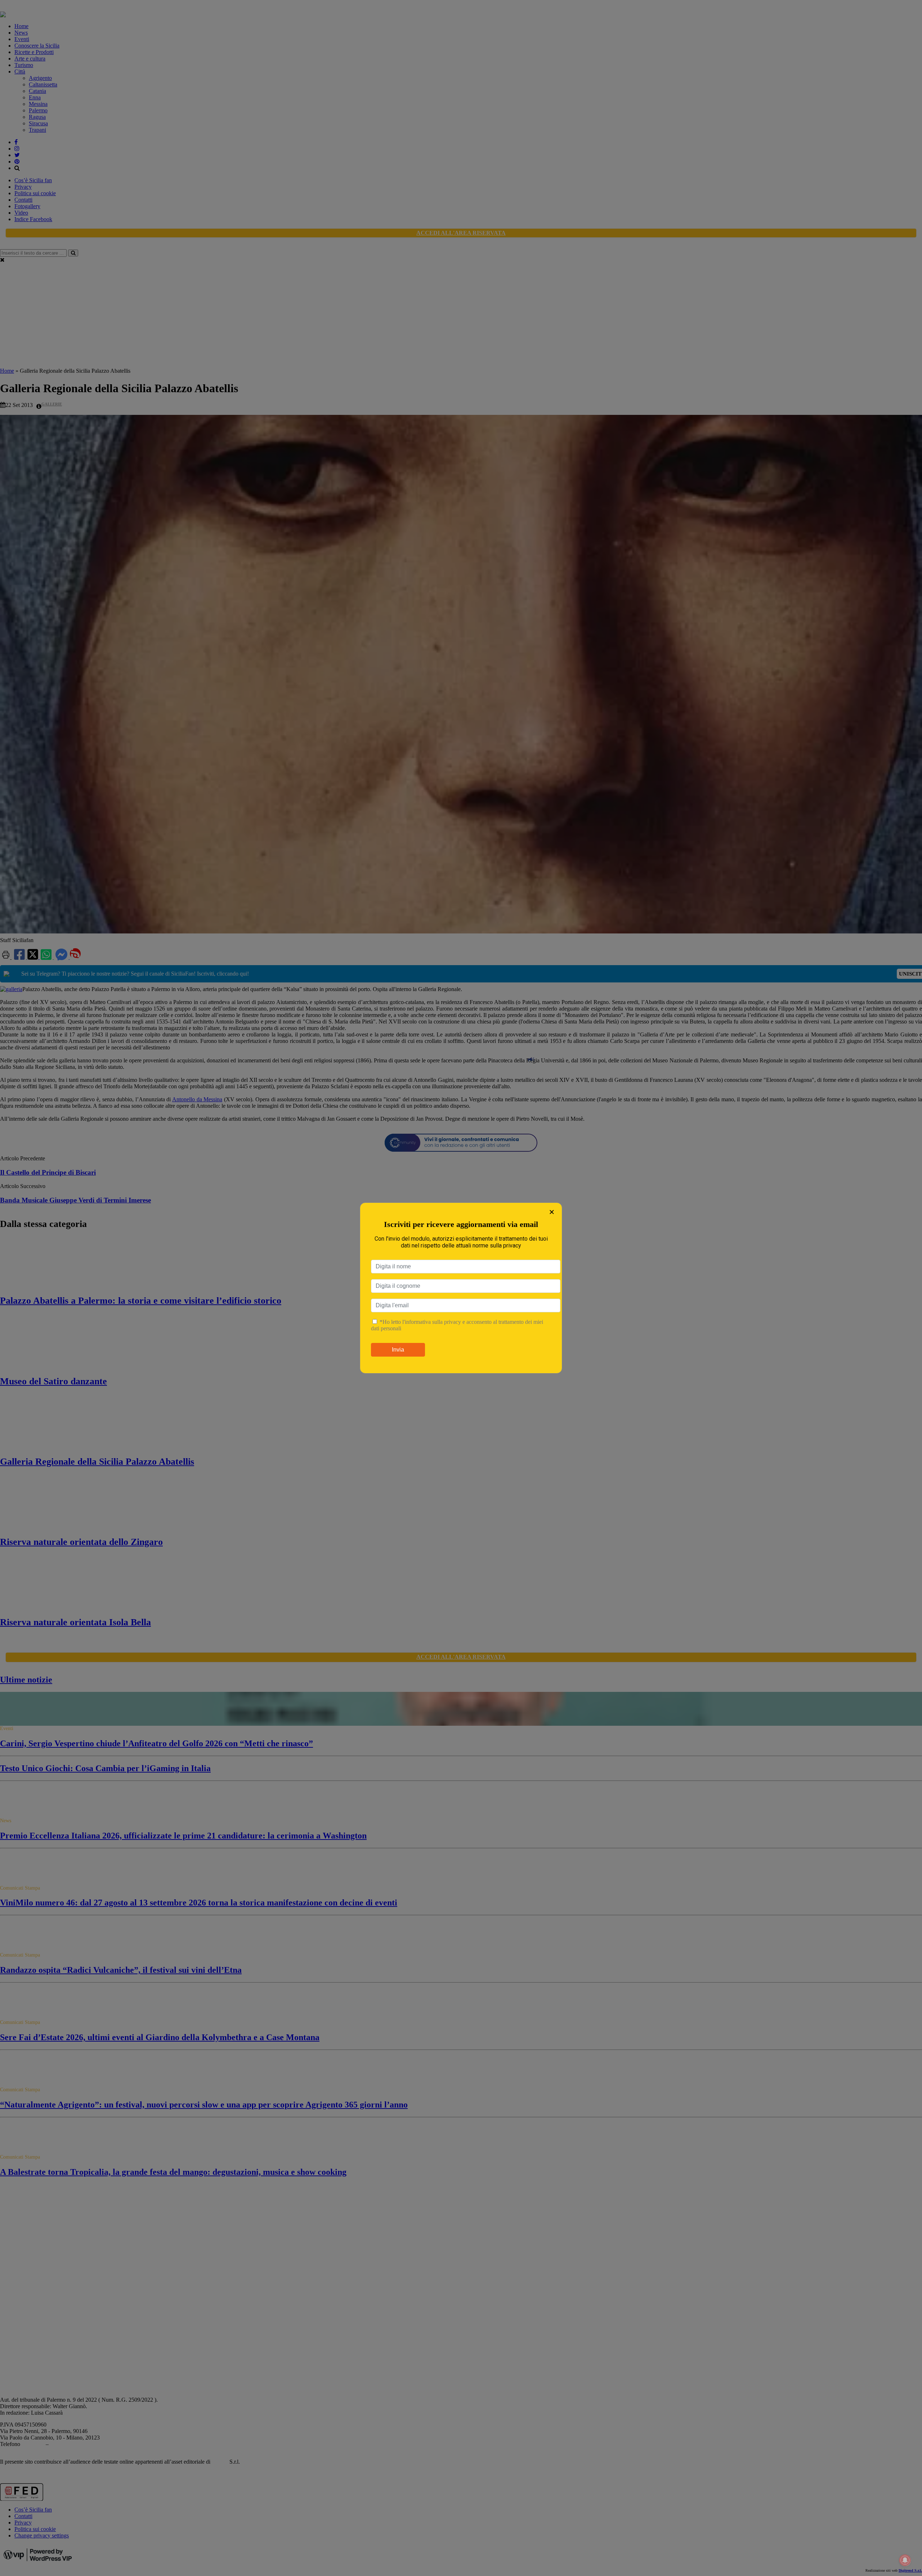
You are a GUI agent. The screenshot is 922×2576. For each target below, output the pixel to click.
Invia (398, 1350)
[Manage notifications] (905, 2560)
